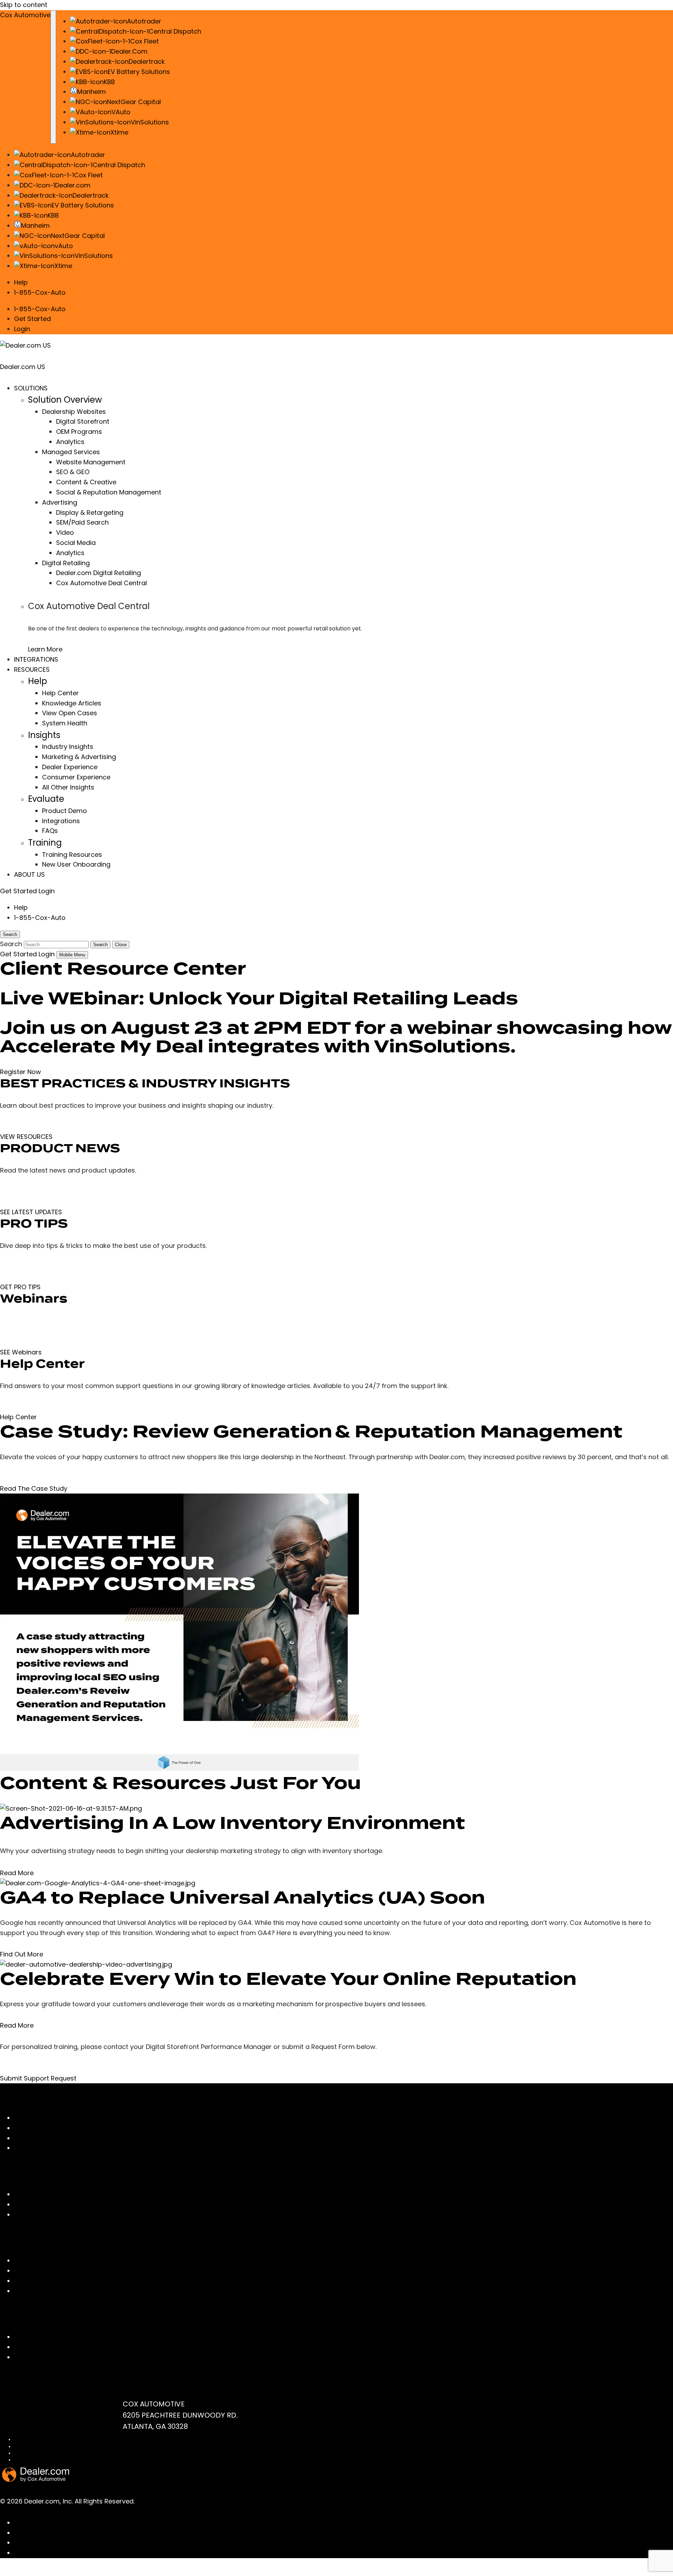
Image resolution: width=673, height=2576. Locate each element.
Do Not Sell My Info (33, 2453)
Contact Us (32, 2337)
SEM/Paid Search (82, 522)
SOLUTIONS (31, 388)
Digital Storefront (83, 421)
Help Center (60, 693)
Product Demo (64, 811)
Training (45, 843)
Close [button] (121, 945)
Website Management (91, 462)
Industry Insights (68, 747)
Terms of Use (28, 2440)
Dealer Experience (70, 767)
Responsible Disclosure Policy (45, 2460)
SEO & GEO (73, 472)
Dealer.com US (23, 367)
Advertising (60, 502)
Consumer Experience (76, 777)
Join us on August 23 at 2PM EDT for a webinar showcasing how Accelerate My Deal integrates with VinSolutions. (336, 1037)
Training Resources (72, 855)
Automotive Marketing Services (63, 2138)
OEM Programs (79, 432)
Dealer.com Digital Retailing (98, 573)
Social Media (76, 543)
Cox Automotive (25, 15)
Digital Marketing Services (54, 2128)
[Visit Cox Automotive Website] (40, 2571)
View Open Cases (70, 713)
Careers (27, 2215)
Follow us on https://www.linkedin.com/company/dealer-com (111, 2533)
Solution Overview (65, 400)
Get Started (32, 319)
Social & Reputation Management (109, 492)
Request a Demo (40, 2357)
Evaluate (46, 799)
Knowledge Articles (72, 703)
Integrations (61, 821)
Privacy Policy (28, 2447)
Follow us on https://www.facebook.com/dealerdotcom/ (103, 2523)
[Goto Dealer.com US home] (36, 2480)
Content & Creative (86, 482)
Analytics (70, 442)
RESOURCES (32, 669)
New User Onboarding (76, 864)
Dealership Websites (74, 412)
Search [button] (10, 934)
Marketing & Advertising (79, 757)
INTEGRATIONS (36, 659)
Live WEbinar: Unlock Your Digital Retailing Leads (259, 998)
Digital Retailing (66, 563)
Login (22, 329)
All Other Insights (68, 787)
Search (100, 945)
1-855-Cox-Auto (40, 292)
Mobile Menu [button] (72, 955)
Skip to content (24, 5)
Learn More (45, 649)
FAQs (50, 831)
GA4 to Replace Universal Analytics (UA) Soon (243, 1898)
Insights (44, 735)
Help (21, 282)
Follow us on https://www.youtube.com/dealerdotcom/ (101, 2543)
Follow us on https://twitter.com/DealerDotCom (89, 2553)
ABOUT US (29, 874)
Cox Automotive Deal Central (101, 583)
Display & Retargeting (90, 513)
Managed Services (71, 452)
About (23, 2204)
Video (65, 532)
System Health (65, 723)
